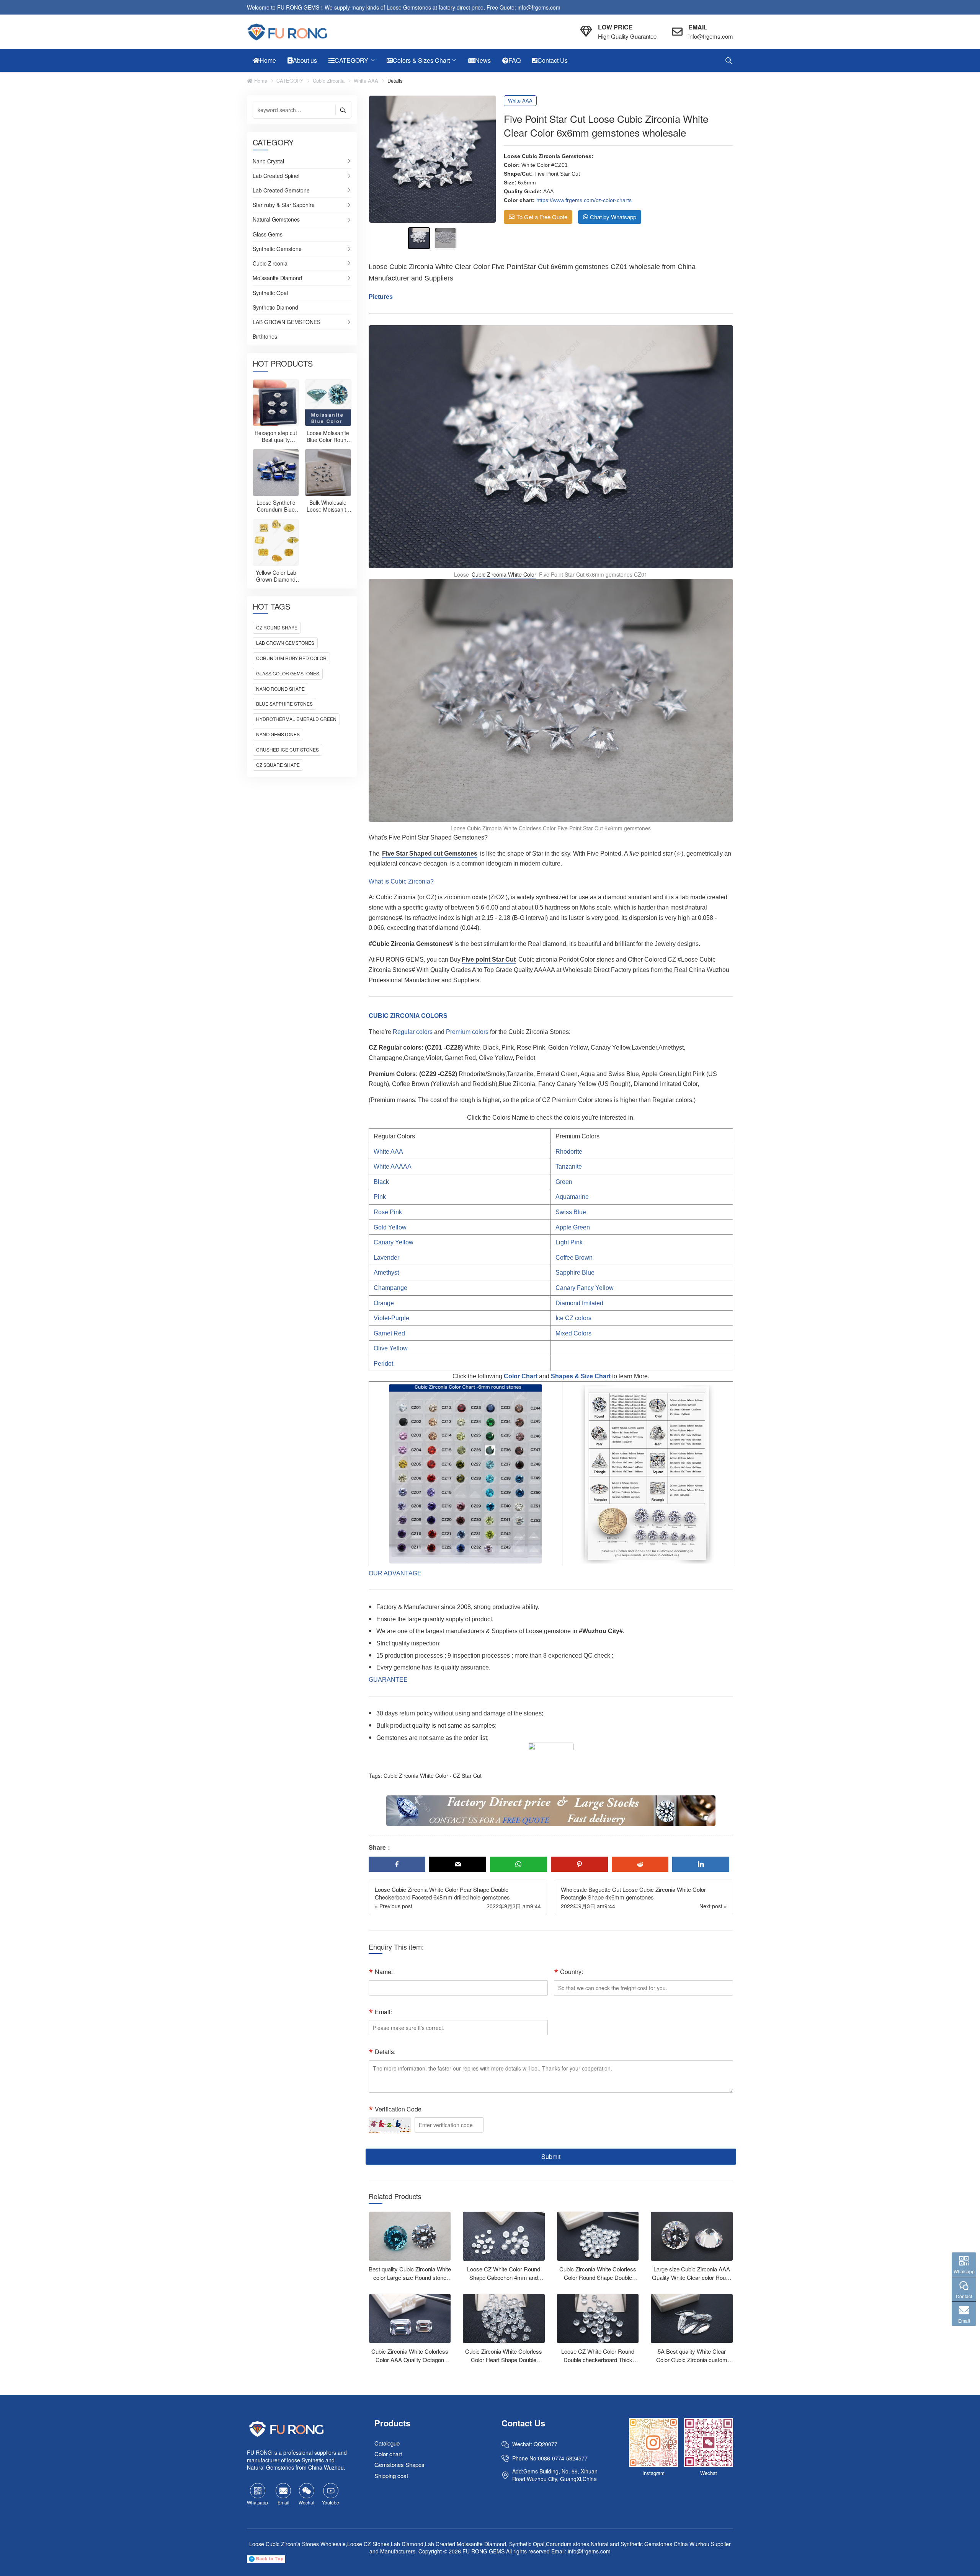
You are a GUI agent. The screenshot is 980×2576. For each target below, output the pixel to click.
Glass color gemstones (288, 673)
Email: (383, 2012)
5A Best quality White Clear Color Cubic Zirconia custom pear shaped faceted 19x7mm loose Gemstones (692, 2364)
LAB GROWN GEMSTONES (287, 322)
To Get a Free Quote (542, 217)
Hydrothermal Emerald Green (296, 719)
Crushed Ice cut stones (287, 749)
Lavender (386, 1258)
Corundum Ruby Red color (291, 658)
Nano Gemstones (278, 734)
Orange (384, 1303)
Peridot (383, 1364)
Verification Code (398, 2109)
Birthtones (265, 337)
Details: (385, 2052)
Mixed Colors (573, 1333)
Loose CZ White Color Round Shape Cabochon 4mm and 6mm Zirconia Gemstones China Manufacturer (504, 2282)
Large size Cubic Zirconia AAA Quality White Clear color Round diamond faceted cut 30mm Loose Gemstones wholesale (692, 2282)
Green (564, 1182)
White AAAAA (393, 1167)
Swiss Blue (571, 1212)
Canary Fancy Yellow (585, 1288)
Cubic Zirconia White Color (504, 574)
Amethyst (386, 1273)
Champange (390, 1288)
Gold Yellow (390, 1227)
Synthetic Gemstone (277, 249)
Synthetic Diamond (275, 308)
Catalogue (387, 2443)
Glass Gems (268, 235)
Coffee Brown (574, 1258)
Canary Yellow (394, 1242)
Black (381, 1182)
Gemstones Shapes (399, 2465)
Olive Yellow (391, 1348)
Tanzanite (569, 1167)
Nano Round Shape (280, 689)
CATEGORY (290, 81)
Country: (572, 1972)
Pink (380, 1197)
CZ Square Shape (278, 765)
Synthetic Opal (270, 293)
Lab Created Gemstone (281, 191)
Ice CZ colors (573, 1318)
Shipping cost (391, 2476)
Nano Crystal (268, 161)
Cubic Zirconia (329, 81)
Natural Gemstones (276, 220)
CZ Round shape (277, 627)
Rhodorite (569, 1152)
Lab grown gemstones (285, 643)
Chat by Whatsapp (613, 217)
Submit (551, 2156)
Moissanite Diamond (277, 278)
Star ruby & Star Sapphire (284, 205)
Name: (384, 1972)
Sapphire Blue (575, 1273)
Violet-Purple (391, 1318)
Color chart (388, 2454)
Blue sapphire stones (284, 704)
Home (260, 81)
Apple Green (573, 1227)
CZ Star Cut (467, 1775)
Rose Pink (388, 1212)
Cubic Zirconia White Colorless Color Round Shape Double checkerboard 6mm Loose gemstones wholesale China (598, 2282)
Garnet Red (389, 1333)
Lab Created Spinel (276, 176)
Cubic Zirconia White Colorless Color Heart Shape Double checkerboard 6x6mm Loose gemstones (504, 2364)
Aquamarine (572, 1197)
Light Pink (569, 1242)
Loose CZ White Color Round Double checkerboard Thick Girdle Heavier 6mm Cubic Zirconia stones (598, 2364)
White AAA (366, 81)
